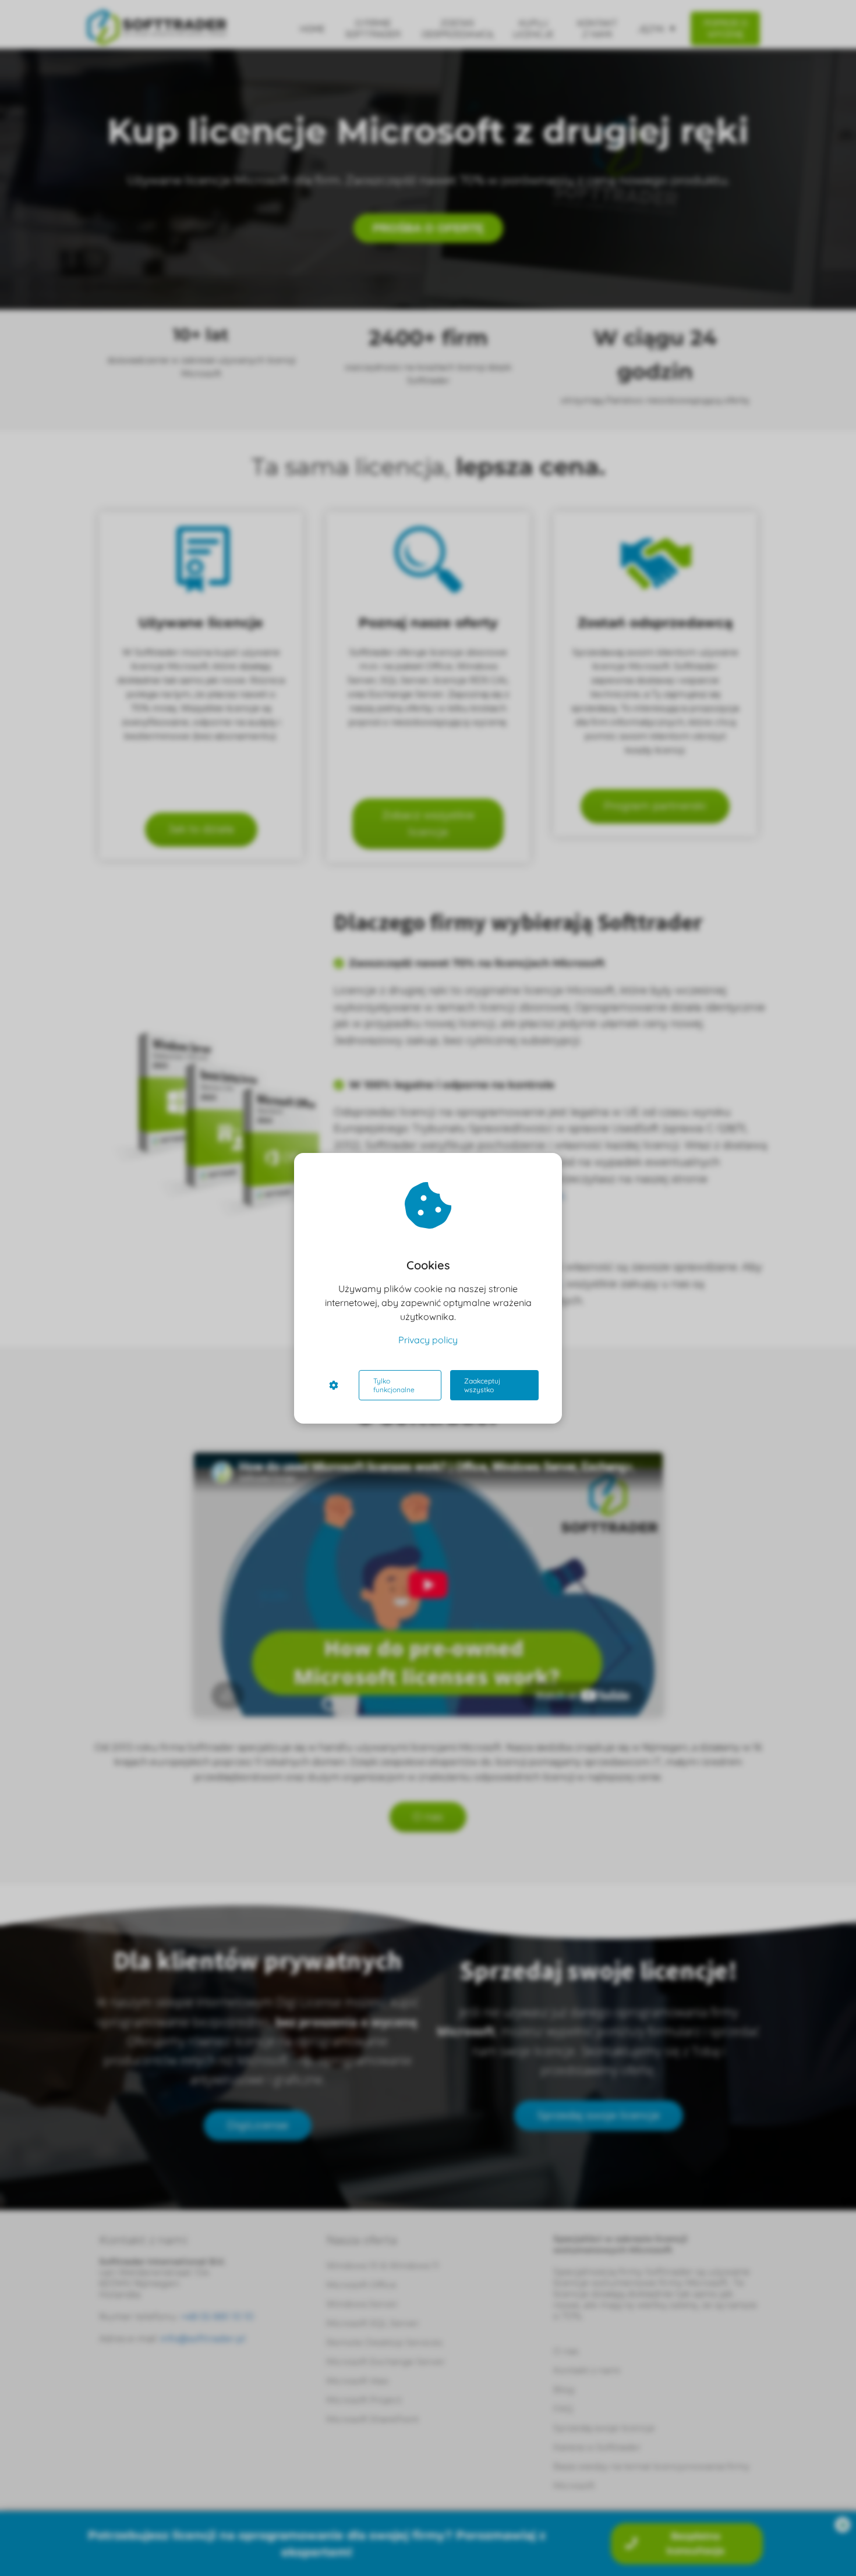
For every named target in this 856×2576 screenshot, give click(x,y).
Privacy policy (428, 1340)
